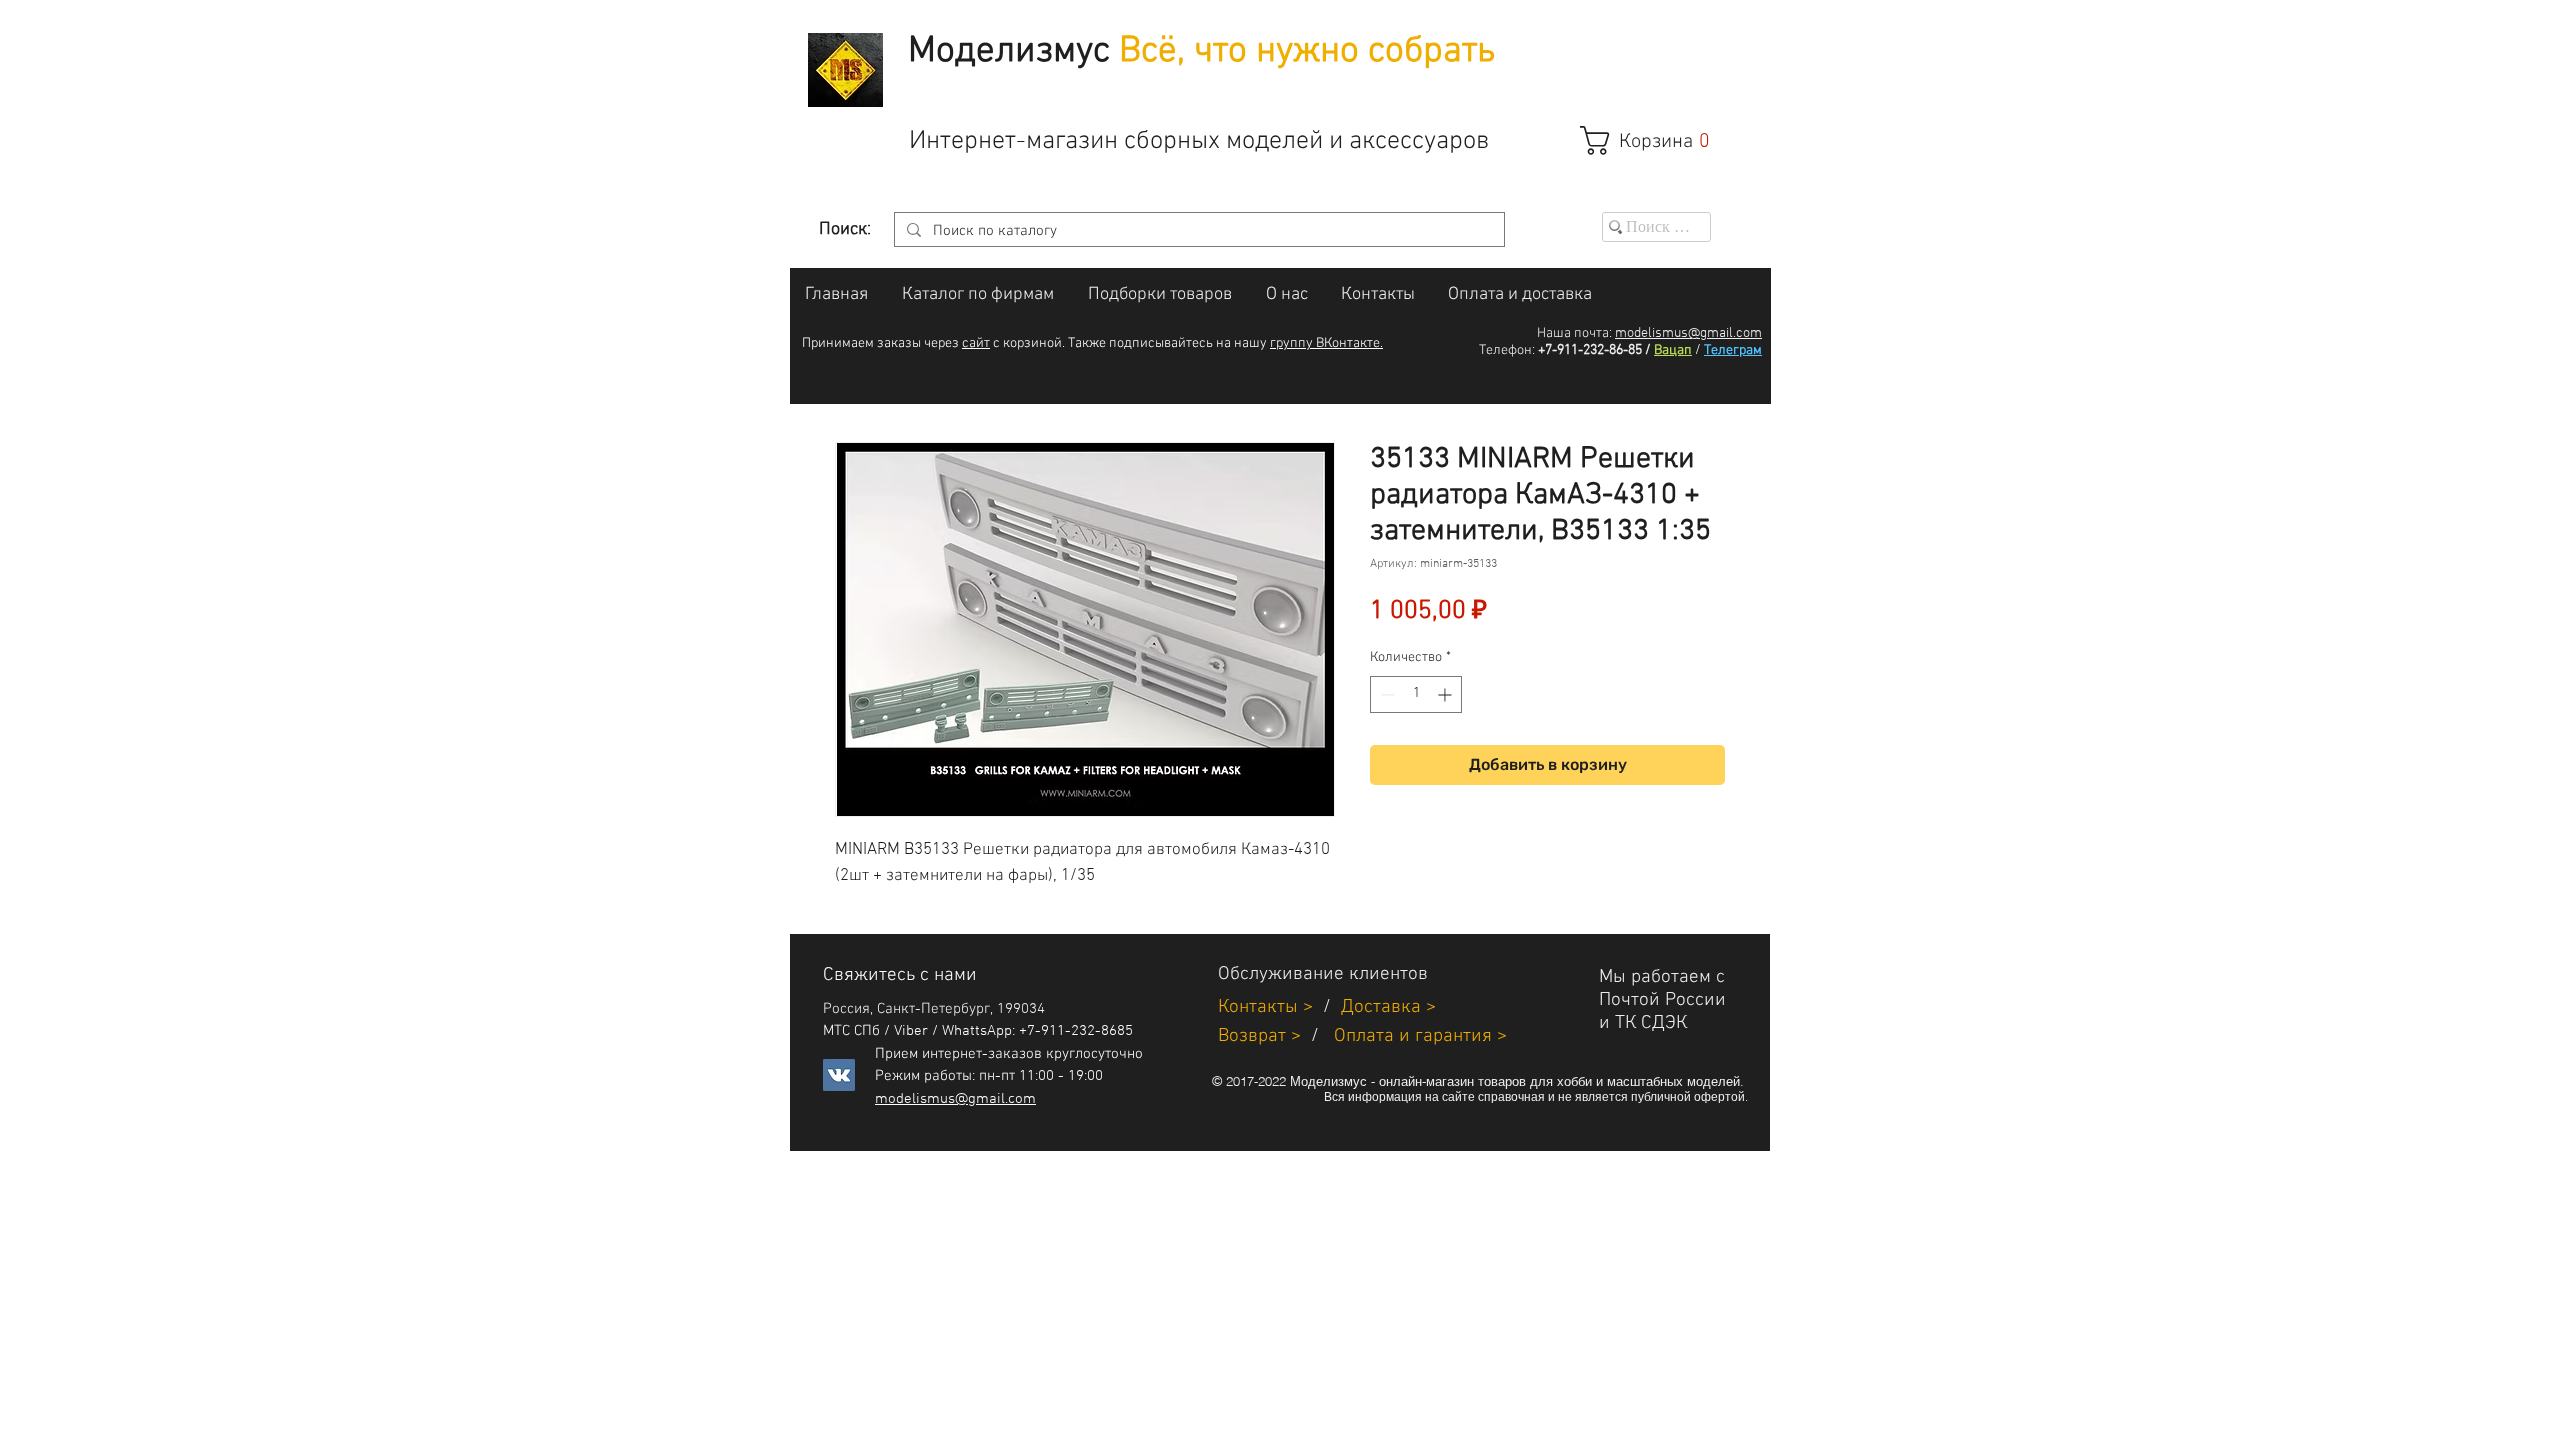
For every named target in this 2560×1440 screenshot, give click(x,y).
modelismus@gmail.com (1688, 333)
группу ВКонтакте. (1326, 343)
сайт (976, 343)
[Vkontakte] (839, 1075)
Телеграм (1733, 350)
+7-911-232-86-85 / (1594, 350)
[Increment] (1446, 694)
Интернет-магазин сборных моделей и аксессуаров (1199, 141)
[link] (1655, 140)
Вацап (1673, 350)
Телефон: (1507, 350)
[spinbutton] (1416, 694)
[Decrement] (1385, 694)
